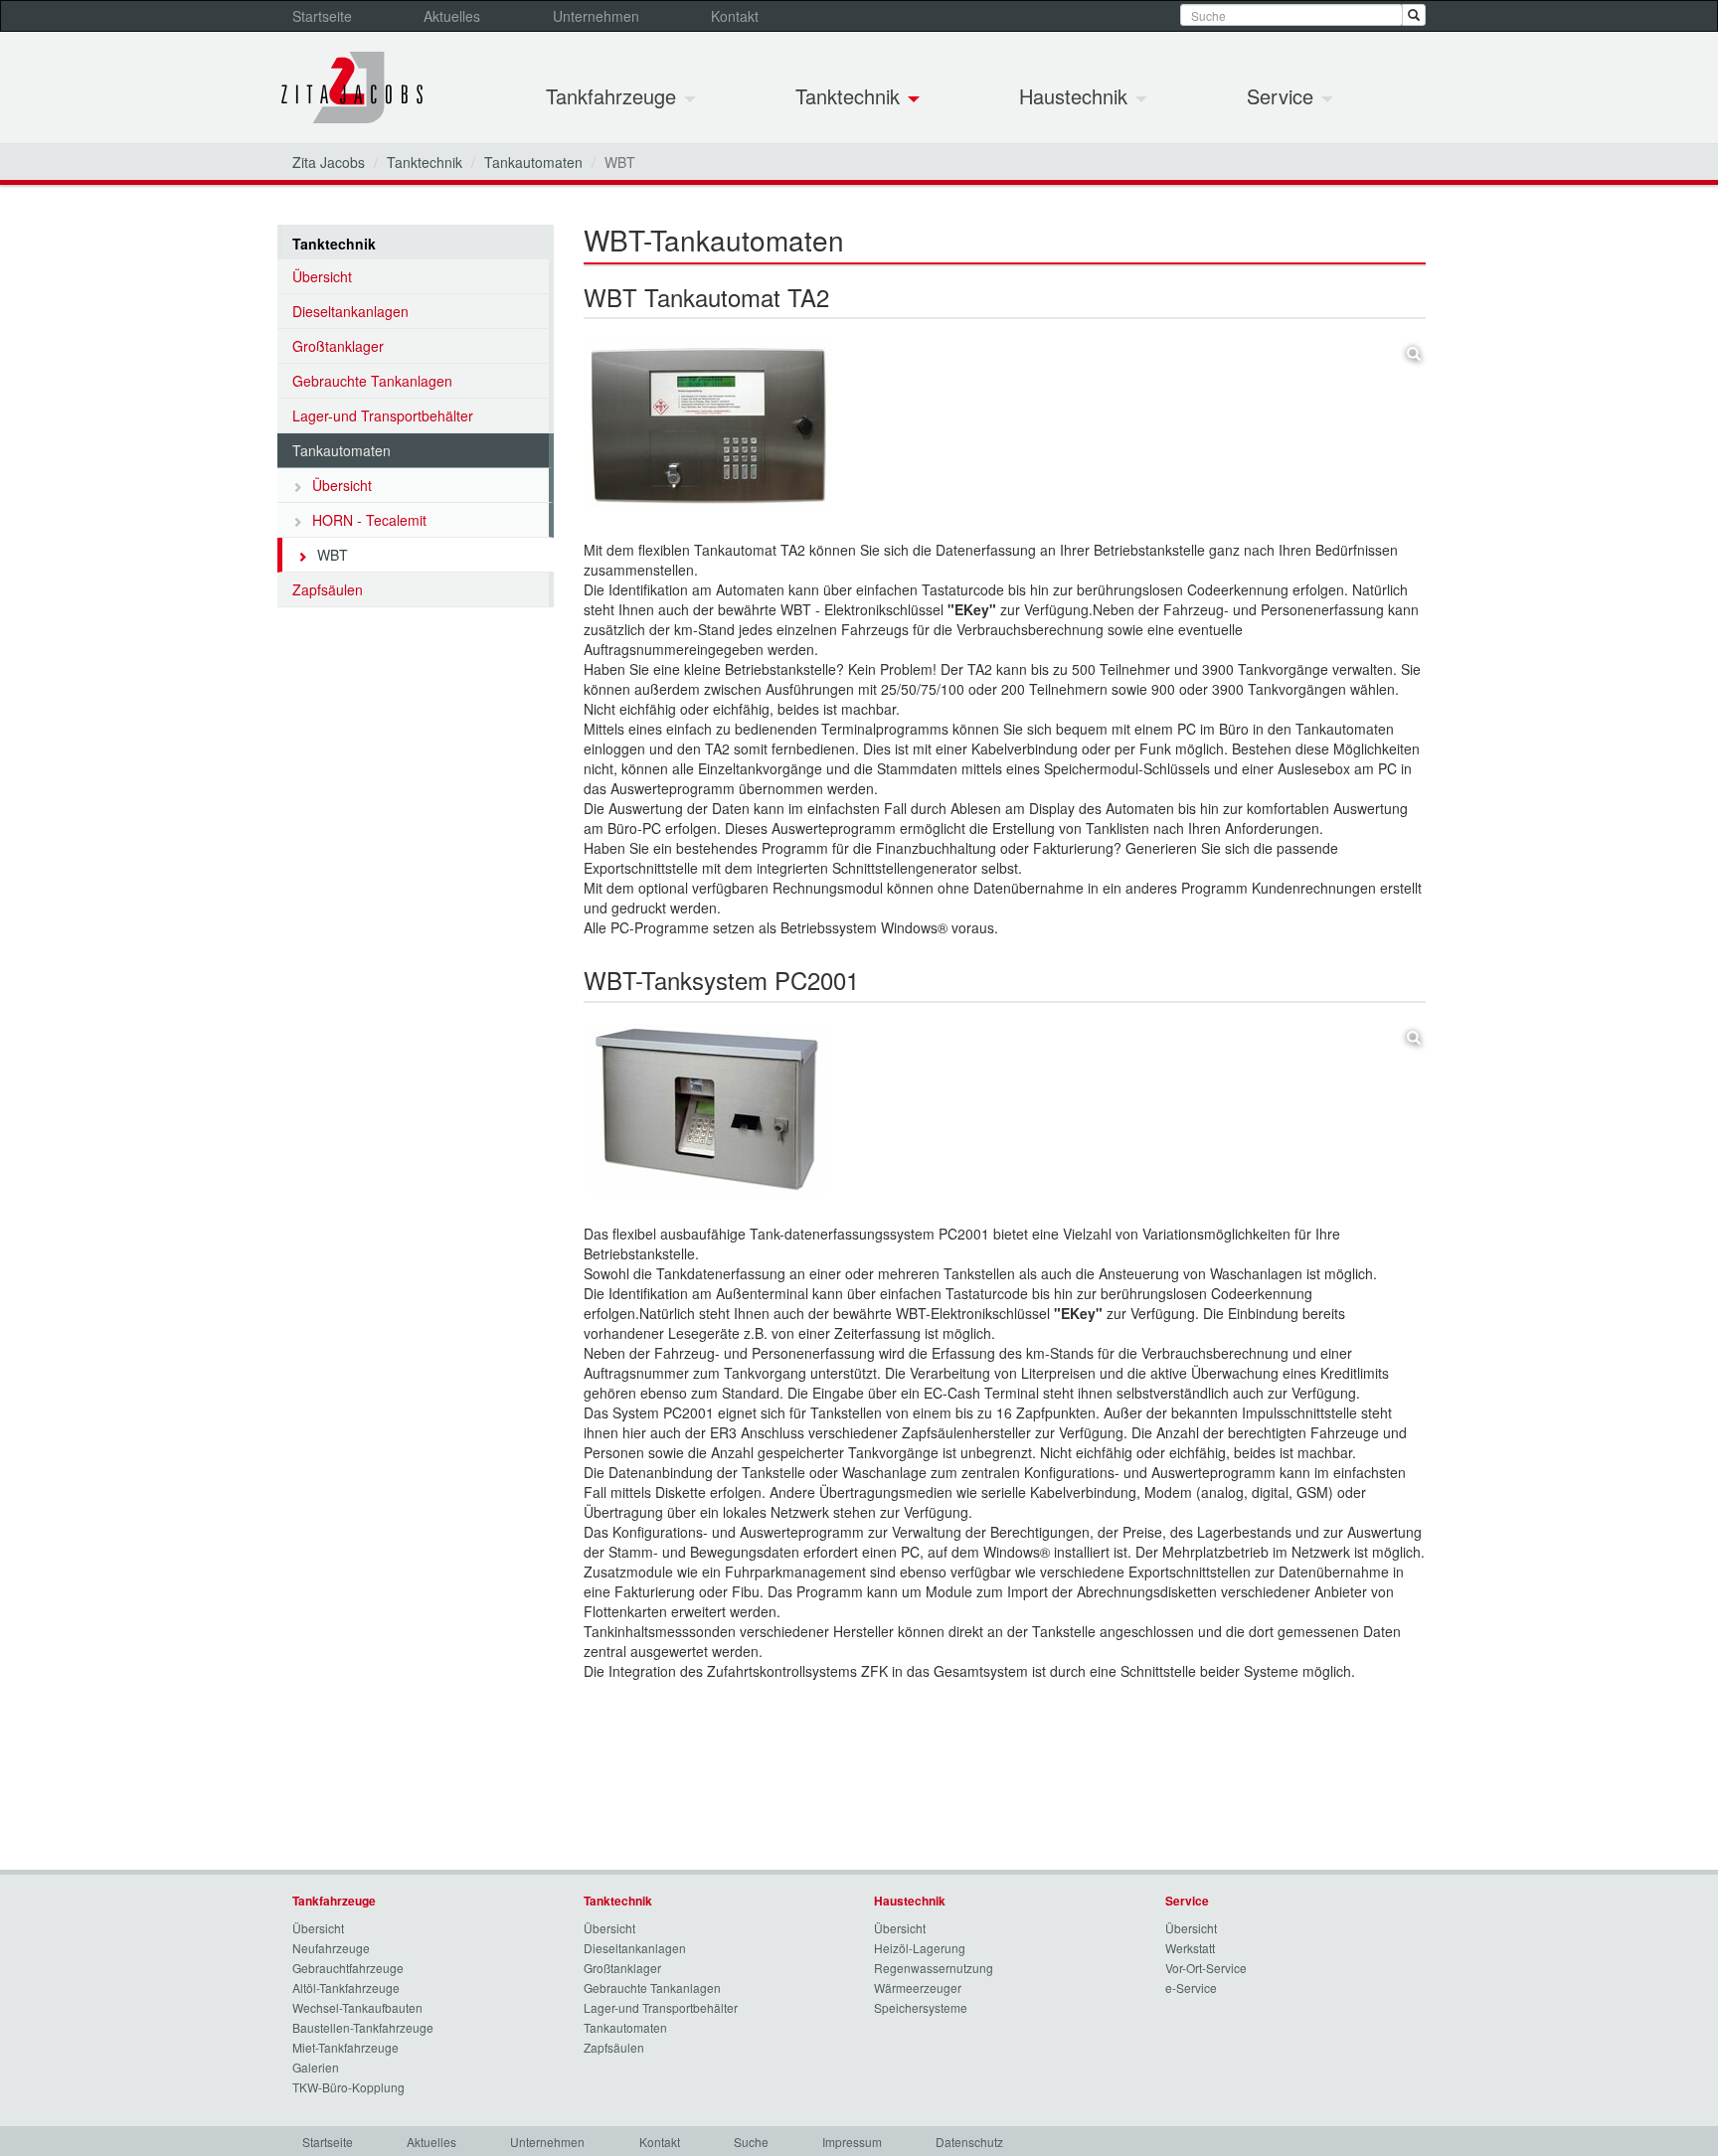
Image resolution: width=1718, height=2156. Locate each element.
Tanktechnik (851, 96)
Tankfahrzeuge (614, 96)
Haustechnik (1076, 96)
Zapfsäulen (328, 589)
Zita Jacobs (329, 162)
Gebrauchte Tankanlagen (372, 381)
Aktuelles (452, 16)
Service (1283, 96)
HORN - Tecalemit (369, 520)
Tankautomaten (533, 162)
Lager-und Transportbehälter (383, 415)
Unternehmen (596, 16)
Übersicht (322, 276)
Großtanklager (338, 346)
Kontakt (735, 16)
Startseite (322, 16)
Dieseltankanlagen (350, 311)
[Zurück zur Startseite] (352, 87)
